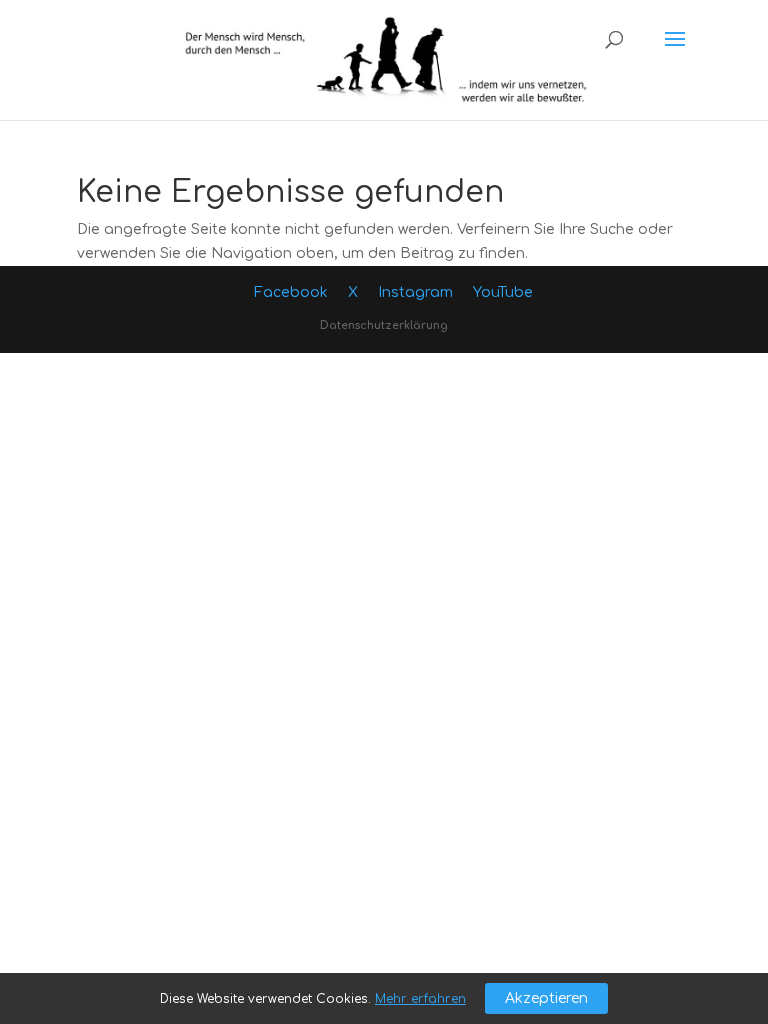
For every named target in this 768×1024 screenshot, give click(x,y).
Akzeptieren (546, 998)
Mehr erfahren (420, 999)
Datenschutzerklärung (384, 325)
